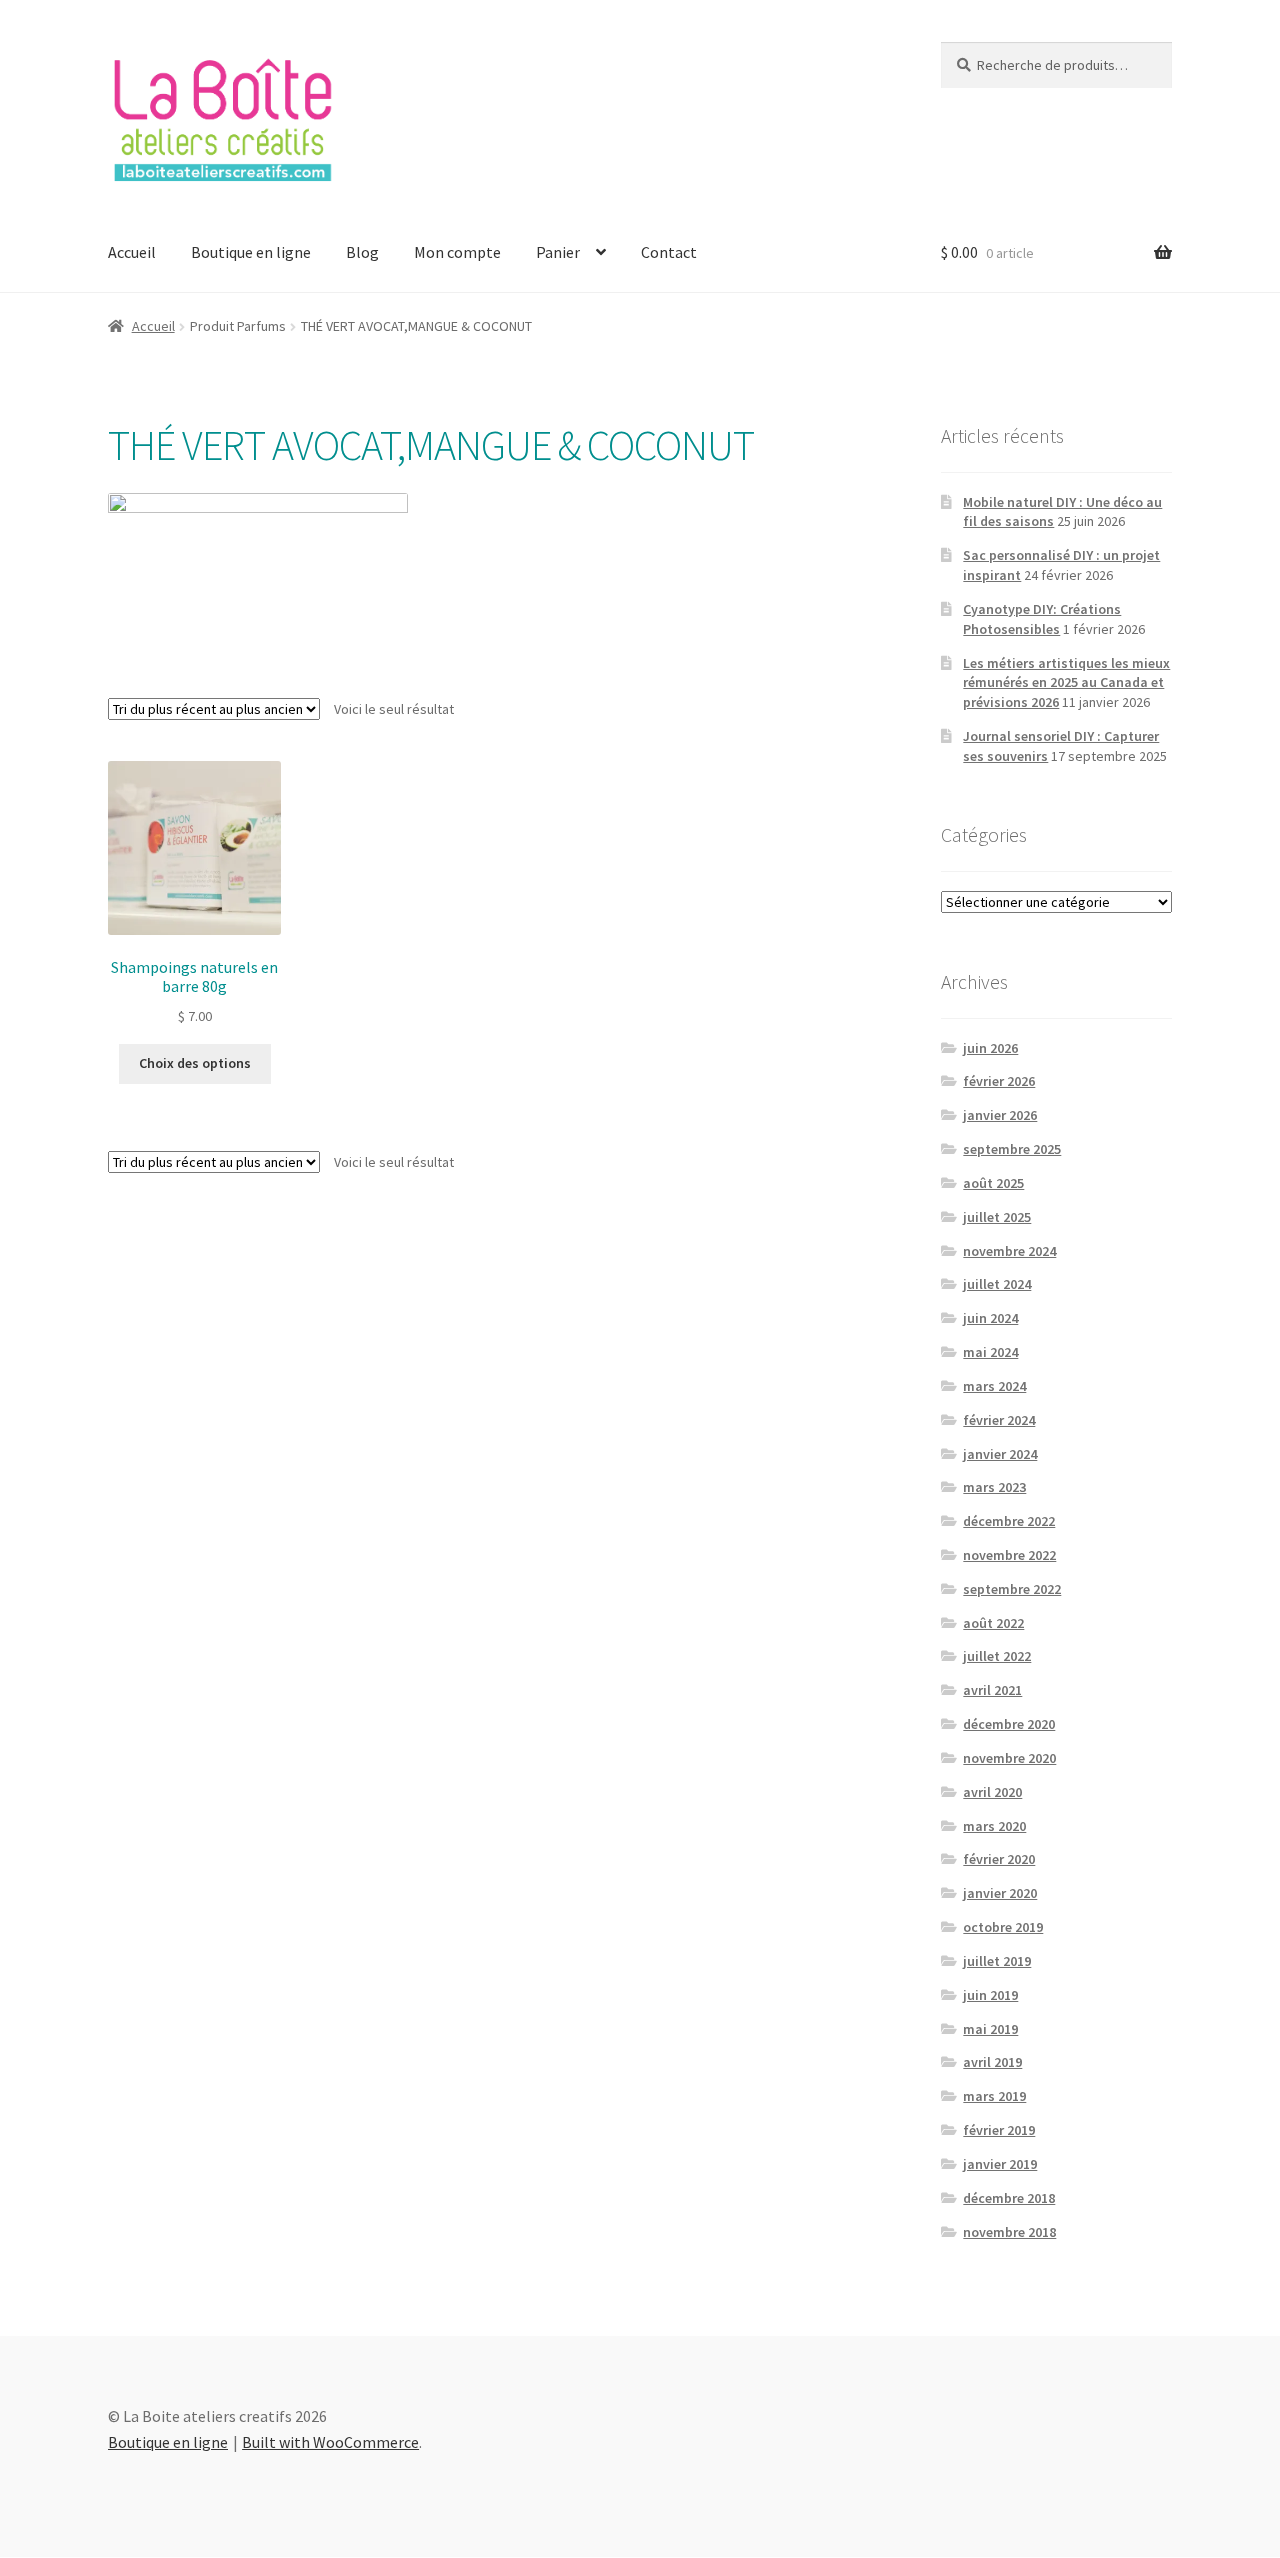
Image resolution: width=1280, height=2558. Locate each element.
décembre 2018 (1009, 2198)
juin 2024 (990, 1318)
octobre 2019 (1003, 1927)
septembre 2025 (1012, 1149)
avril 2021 (992, 1690)
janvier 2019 (1000, 2164)
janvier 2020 (1000, 1893)
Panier (558, 252)
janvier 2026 (1000, 1115)
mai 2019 (990, 2029)
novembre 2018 (1009, 2232)
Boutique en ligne (251, 252)
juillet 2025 (997, 1217)
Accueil (132, 252)
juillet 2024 (997, 1284)
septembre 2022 (1012, 1589)
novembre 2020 (1009, 1758)
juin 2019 (990, 1995)
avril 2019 (992, 2062)
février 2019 (999, 2130)
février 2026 (999, 1081)
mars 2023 (994, 1487)
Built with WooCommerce (330, 2442)
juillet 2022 (997, 1656)
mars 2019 (994, 2096)
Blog (362, 252)
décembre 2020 (1009, 1724)
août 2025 (993, 1183)
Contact (669, 252)
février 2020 (999, 1859)
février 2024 (999, 1420)
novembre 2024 (1009, 1251)
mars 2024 (994, 1386)
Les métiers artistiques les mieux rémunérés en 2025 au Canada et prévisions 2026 (1066, 683)
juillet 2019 (997, 1961)
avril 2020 (992, 1792)
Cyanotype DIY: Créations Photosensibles (1042, 619)
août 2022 (993, 1623)
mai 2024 (990, 1352)
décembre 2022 (1009, 1521)
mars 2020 (994, 1826)
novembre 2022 (1009, 1555)
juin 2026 (990, 1048)
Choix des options (195, 1063)
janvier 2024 (1000, 1454)
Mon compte (457, 252)
